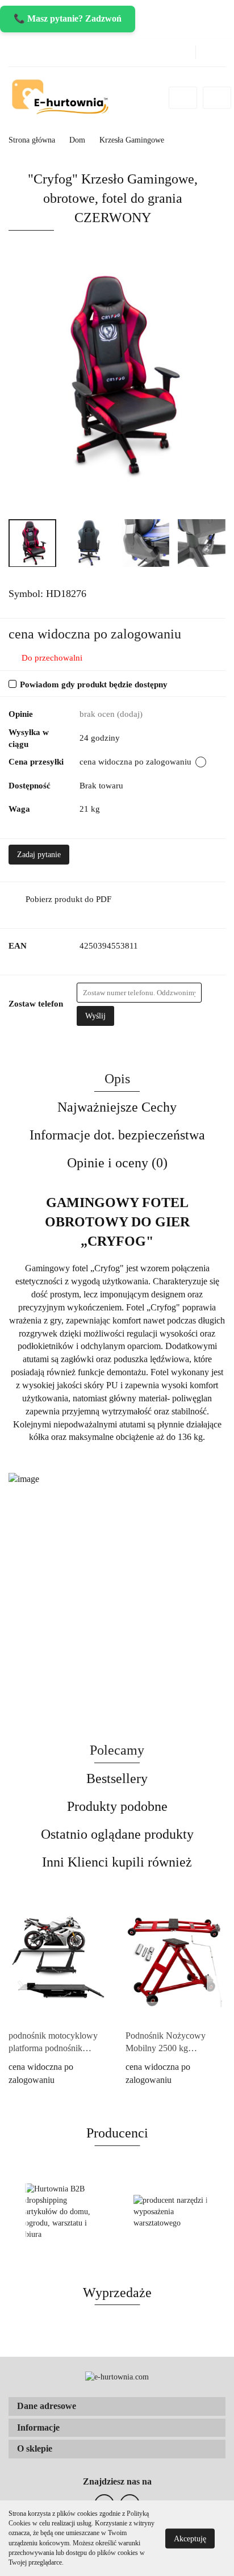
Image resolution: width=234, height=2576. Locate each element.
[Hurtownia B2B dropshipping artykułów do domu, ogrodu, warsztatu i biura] (63, 2212)
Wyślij (95, 1016)
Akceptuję (190, 2538)
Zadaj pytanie (39, 855)
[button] (117, 2406)
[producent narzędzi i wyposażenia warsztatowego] (171, 2212)
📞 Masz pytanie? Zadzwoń (68, 18)
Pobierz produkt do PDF (68, 899)
